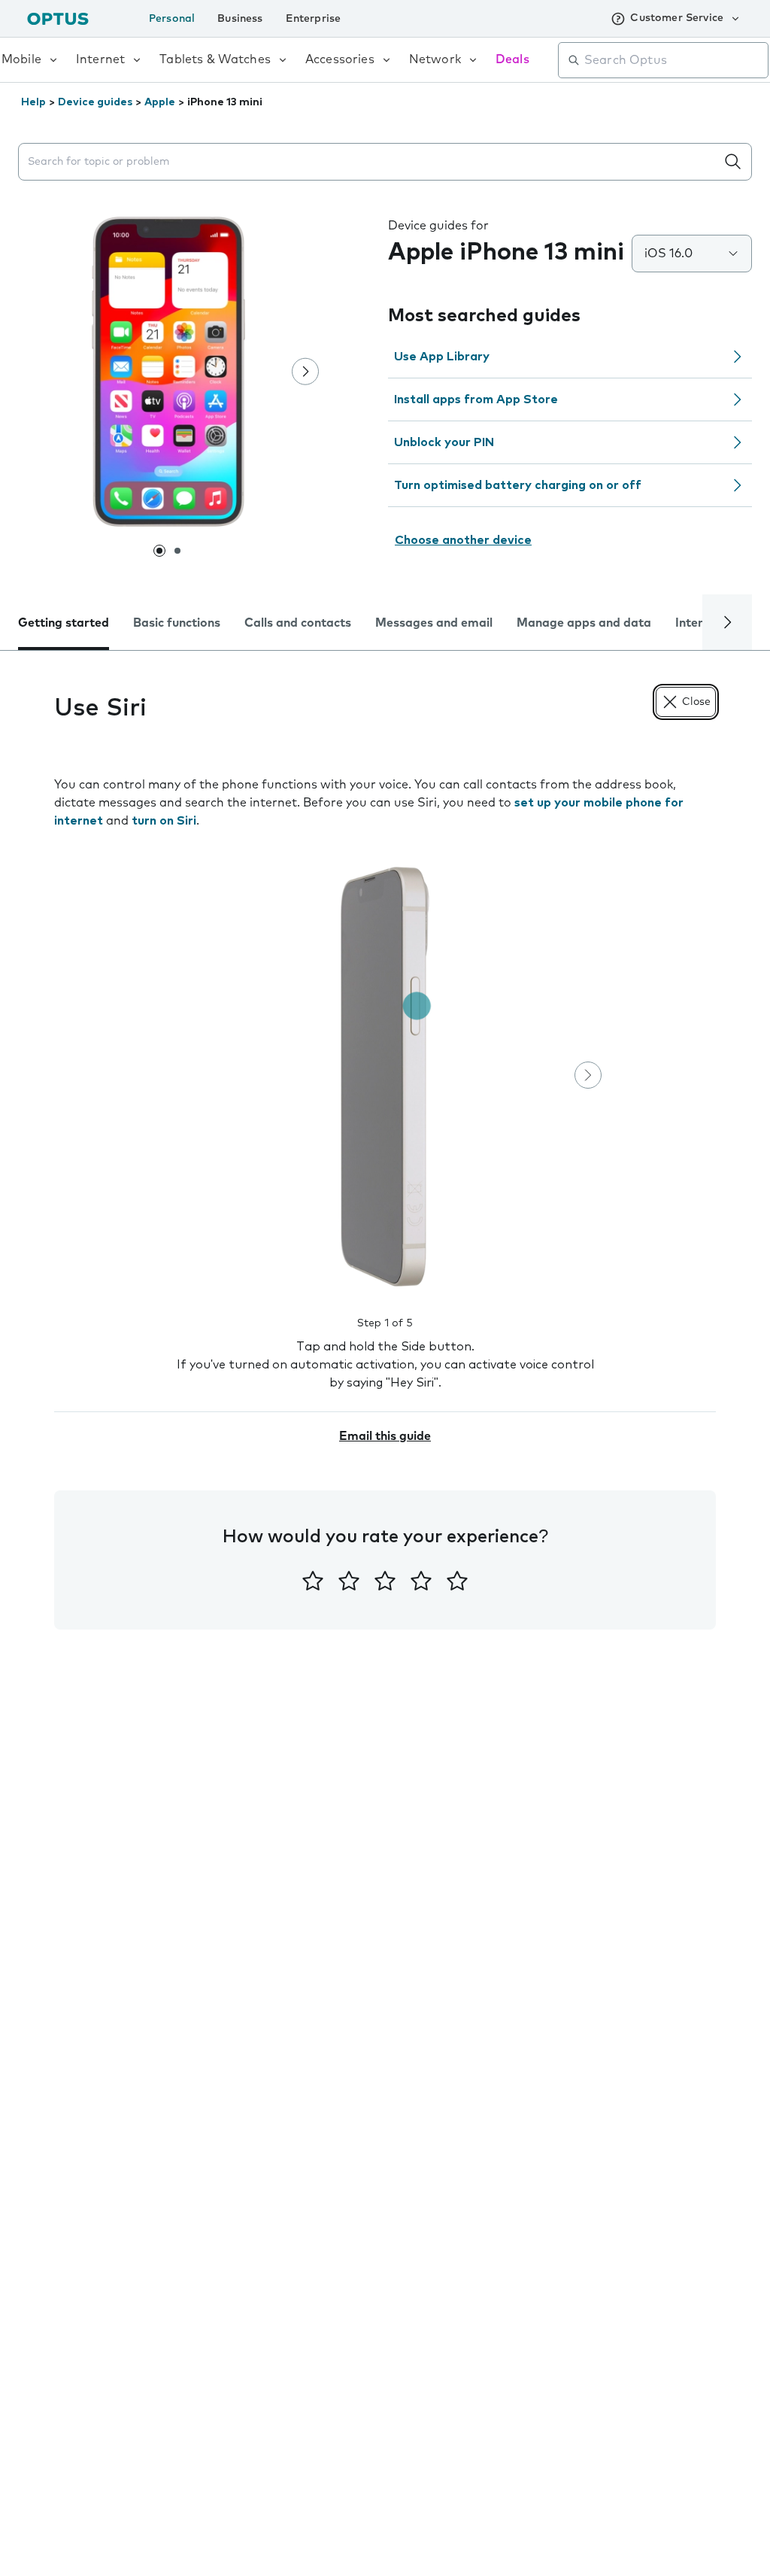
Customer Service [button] (677, 18)
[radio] (313, 1581)
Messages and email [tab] (434, 623)
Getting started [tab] (64, 623)
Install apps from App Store (476, 399)
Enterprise (314, 19)
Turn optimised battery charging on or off (518, 485)
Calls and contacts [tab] (298, 623)
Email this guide (385, 1436)
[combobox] (674, 60)
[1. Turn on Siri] (385, 1077)
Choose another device (463, 540)
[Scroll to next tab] (727, 622)
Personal (172, 19)
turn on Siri (164, 821)
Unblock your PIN (444, 442)
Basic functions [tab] (177, 623)
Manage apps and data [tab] (584, 623)
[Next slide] (305, 372)
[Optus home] (58, 18)
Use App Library (442, 357)
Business (240, 19)
